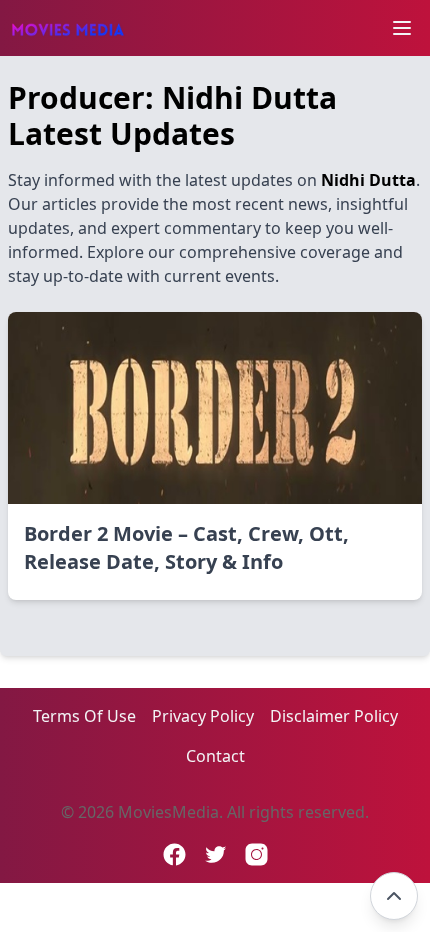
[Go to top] (394, 896)
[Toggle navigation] (402, 28)
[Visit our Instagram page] (256, 854)
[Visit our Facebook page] (174, 854)
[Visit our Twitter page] (215, 854)
